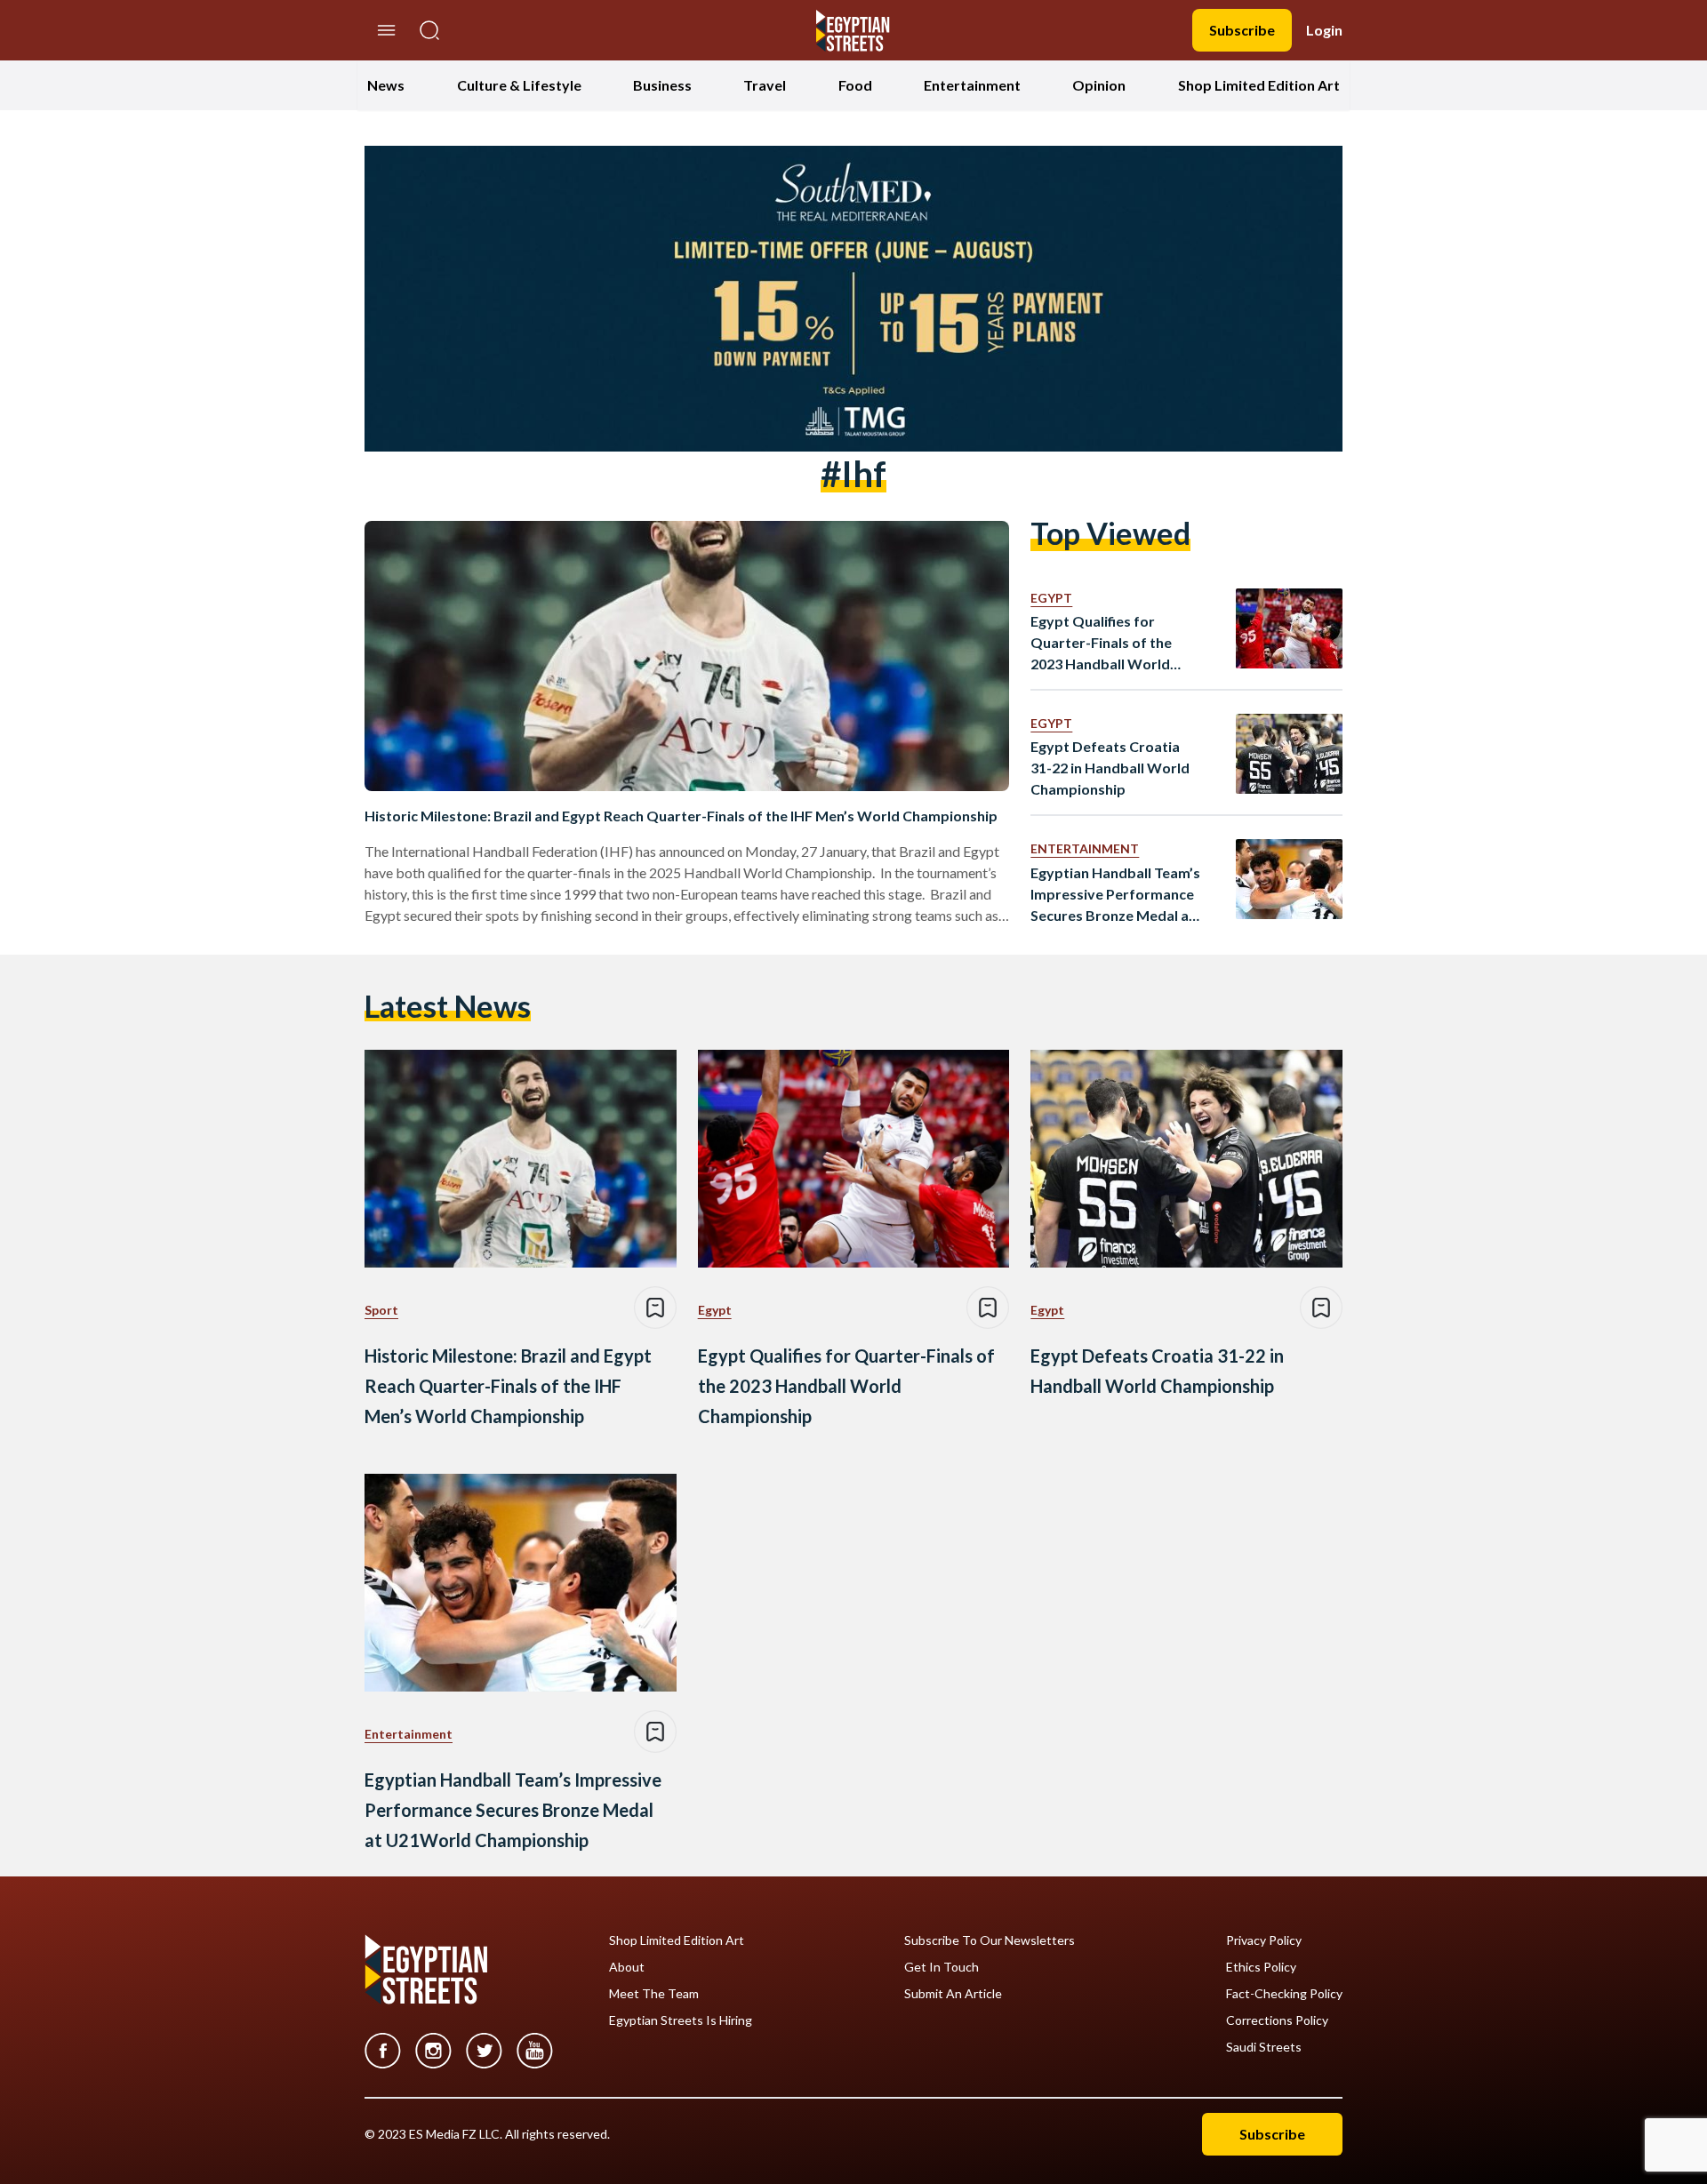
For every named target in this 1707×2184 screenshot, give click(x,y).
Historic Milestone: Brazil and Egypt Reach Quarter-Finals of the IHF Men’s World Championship (681, 816)
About (627, 1967)
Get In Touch (942, 1967)
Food (855, 85)
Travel (765, 85)
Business (662, 85)
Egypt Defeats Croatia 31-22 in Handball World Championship (1110, 768)
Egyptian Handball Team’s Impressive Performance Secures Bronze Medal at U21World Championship (1115, 895)
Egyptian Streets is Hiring (681, 2020)
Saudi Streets (1264, 2047)
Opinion (1099, 85)
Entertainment (972, 85)
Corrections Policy (1277, 2020)
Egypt (1051, 598)
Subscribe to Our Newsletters (990, 1940)
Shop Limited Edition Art (1259, 85)
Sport (381, 1310)
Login (1324, 30)
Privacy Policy (1264, 1940)
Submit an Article (953, 1994)
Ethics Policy (1261, 1967)
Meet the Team (654, 1994)
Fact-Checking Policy (1284, 1994)
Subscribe (1242, 30)
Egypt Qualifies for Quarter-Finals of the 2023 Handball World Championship (1101, 644)
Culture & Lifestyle (519, 85)
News (386, 85)
